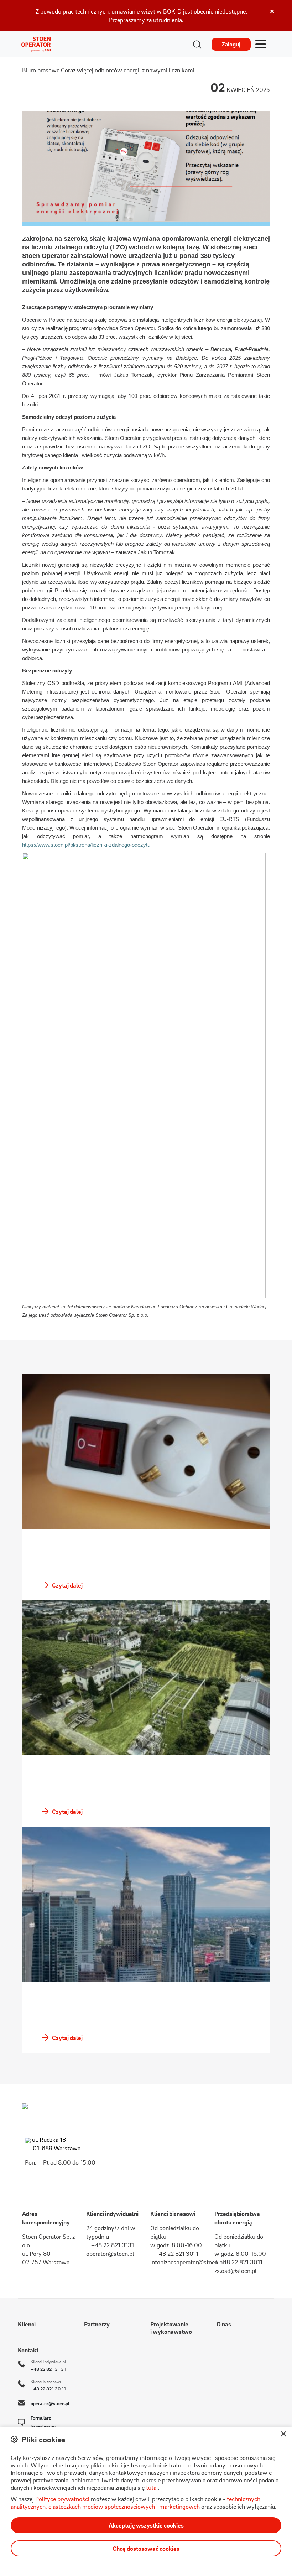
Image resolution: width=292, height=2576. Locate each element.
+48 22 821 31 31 (48, 2369)
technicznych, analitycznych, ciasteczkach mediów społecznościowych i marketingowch (136, 2503)
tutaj (152, 2487)
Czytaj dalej (67, 1585)
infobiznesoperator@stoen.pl (187, 2262)
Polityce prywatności (62, 2499)
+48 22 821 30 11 (48, 2388)
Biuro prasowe (41, 70)
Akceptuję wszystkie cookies (146, 2525)
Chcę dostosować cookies (146, 2548)
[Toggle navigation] (261, 45)
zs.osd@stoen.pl (235, 2271)
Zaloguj (231, 44)
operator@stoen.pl (110, 2253)
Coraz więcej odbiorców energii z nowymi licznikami (128, 70)
